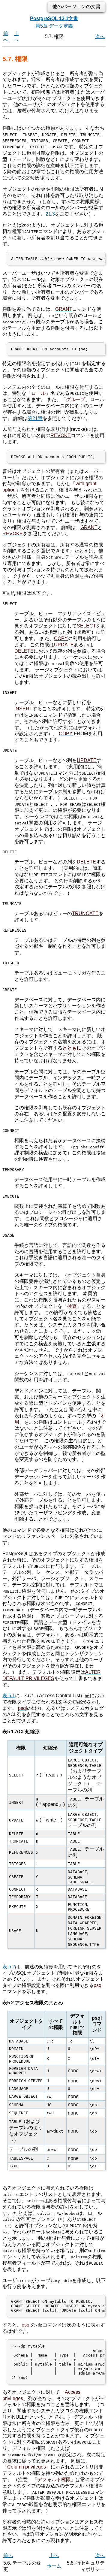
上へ (54, 2555)
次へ (100, 36)
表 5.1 (9, 1696)
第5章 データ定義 (54, 26)
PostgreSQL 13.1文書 (54, 18)
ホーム (54, 2566)
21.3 (50, 214)
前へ (8, 2555)
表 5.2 (9, 1967)
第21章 (35, 418)
